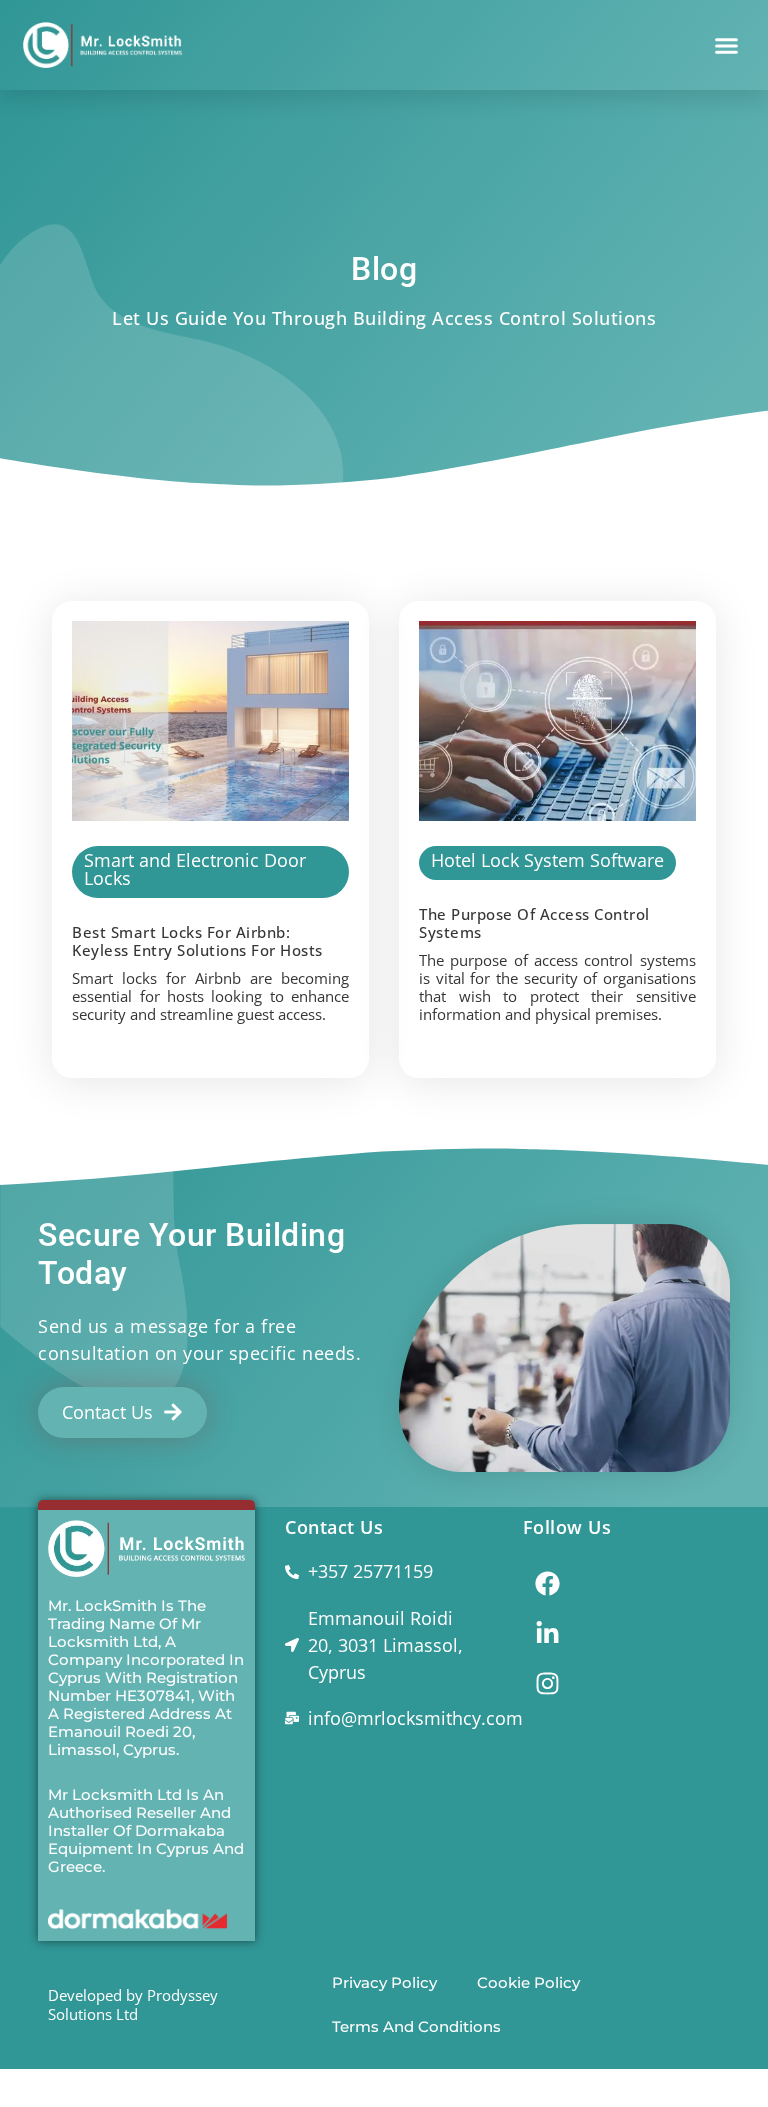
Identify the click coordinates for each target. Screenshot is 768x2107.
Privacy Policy (384, 1982)
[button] (726, 45)
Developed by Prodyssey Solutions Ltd (133, 2004)
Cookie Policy (528, 1982)
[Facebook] (548, 1583)
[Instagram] (548, 1683)
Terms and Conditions (416, 2026)
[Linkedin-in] (548, 1633)
